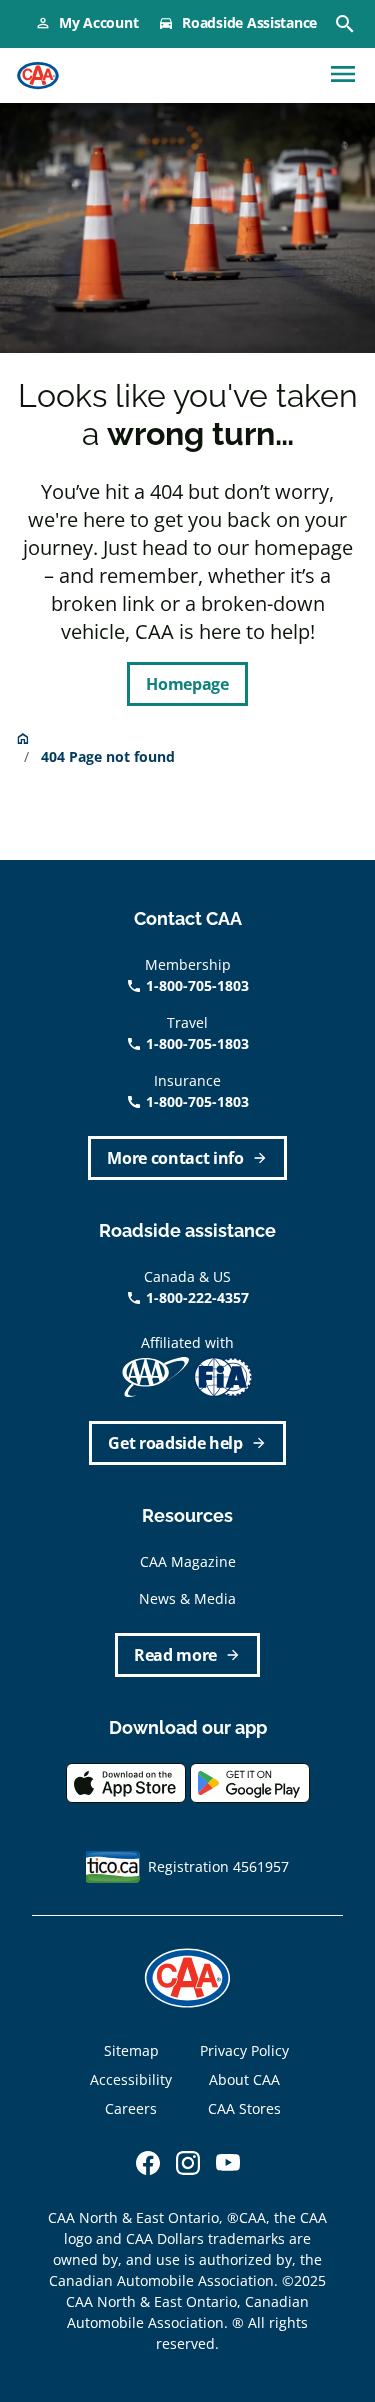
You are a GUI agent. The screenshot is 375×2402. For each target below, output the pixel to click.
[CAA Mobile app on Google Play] (250, 1781)
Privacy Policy (244, 2050)
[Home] (38, 76)
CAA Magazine (188, 1561)
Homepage (187, 684)
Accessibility (131, 2079)
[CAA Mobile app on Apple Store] (126, 1781)
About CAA (244, 2079)
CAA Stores (244, 2108)
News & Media (187, 1598)
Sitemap (131, 2050)
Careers (131, 2108)
